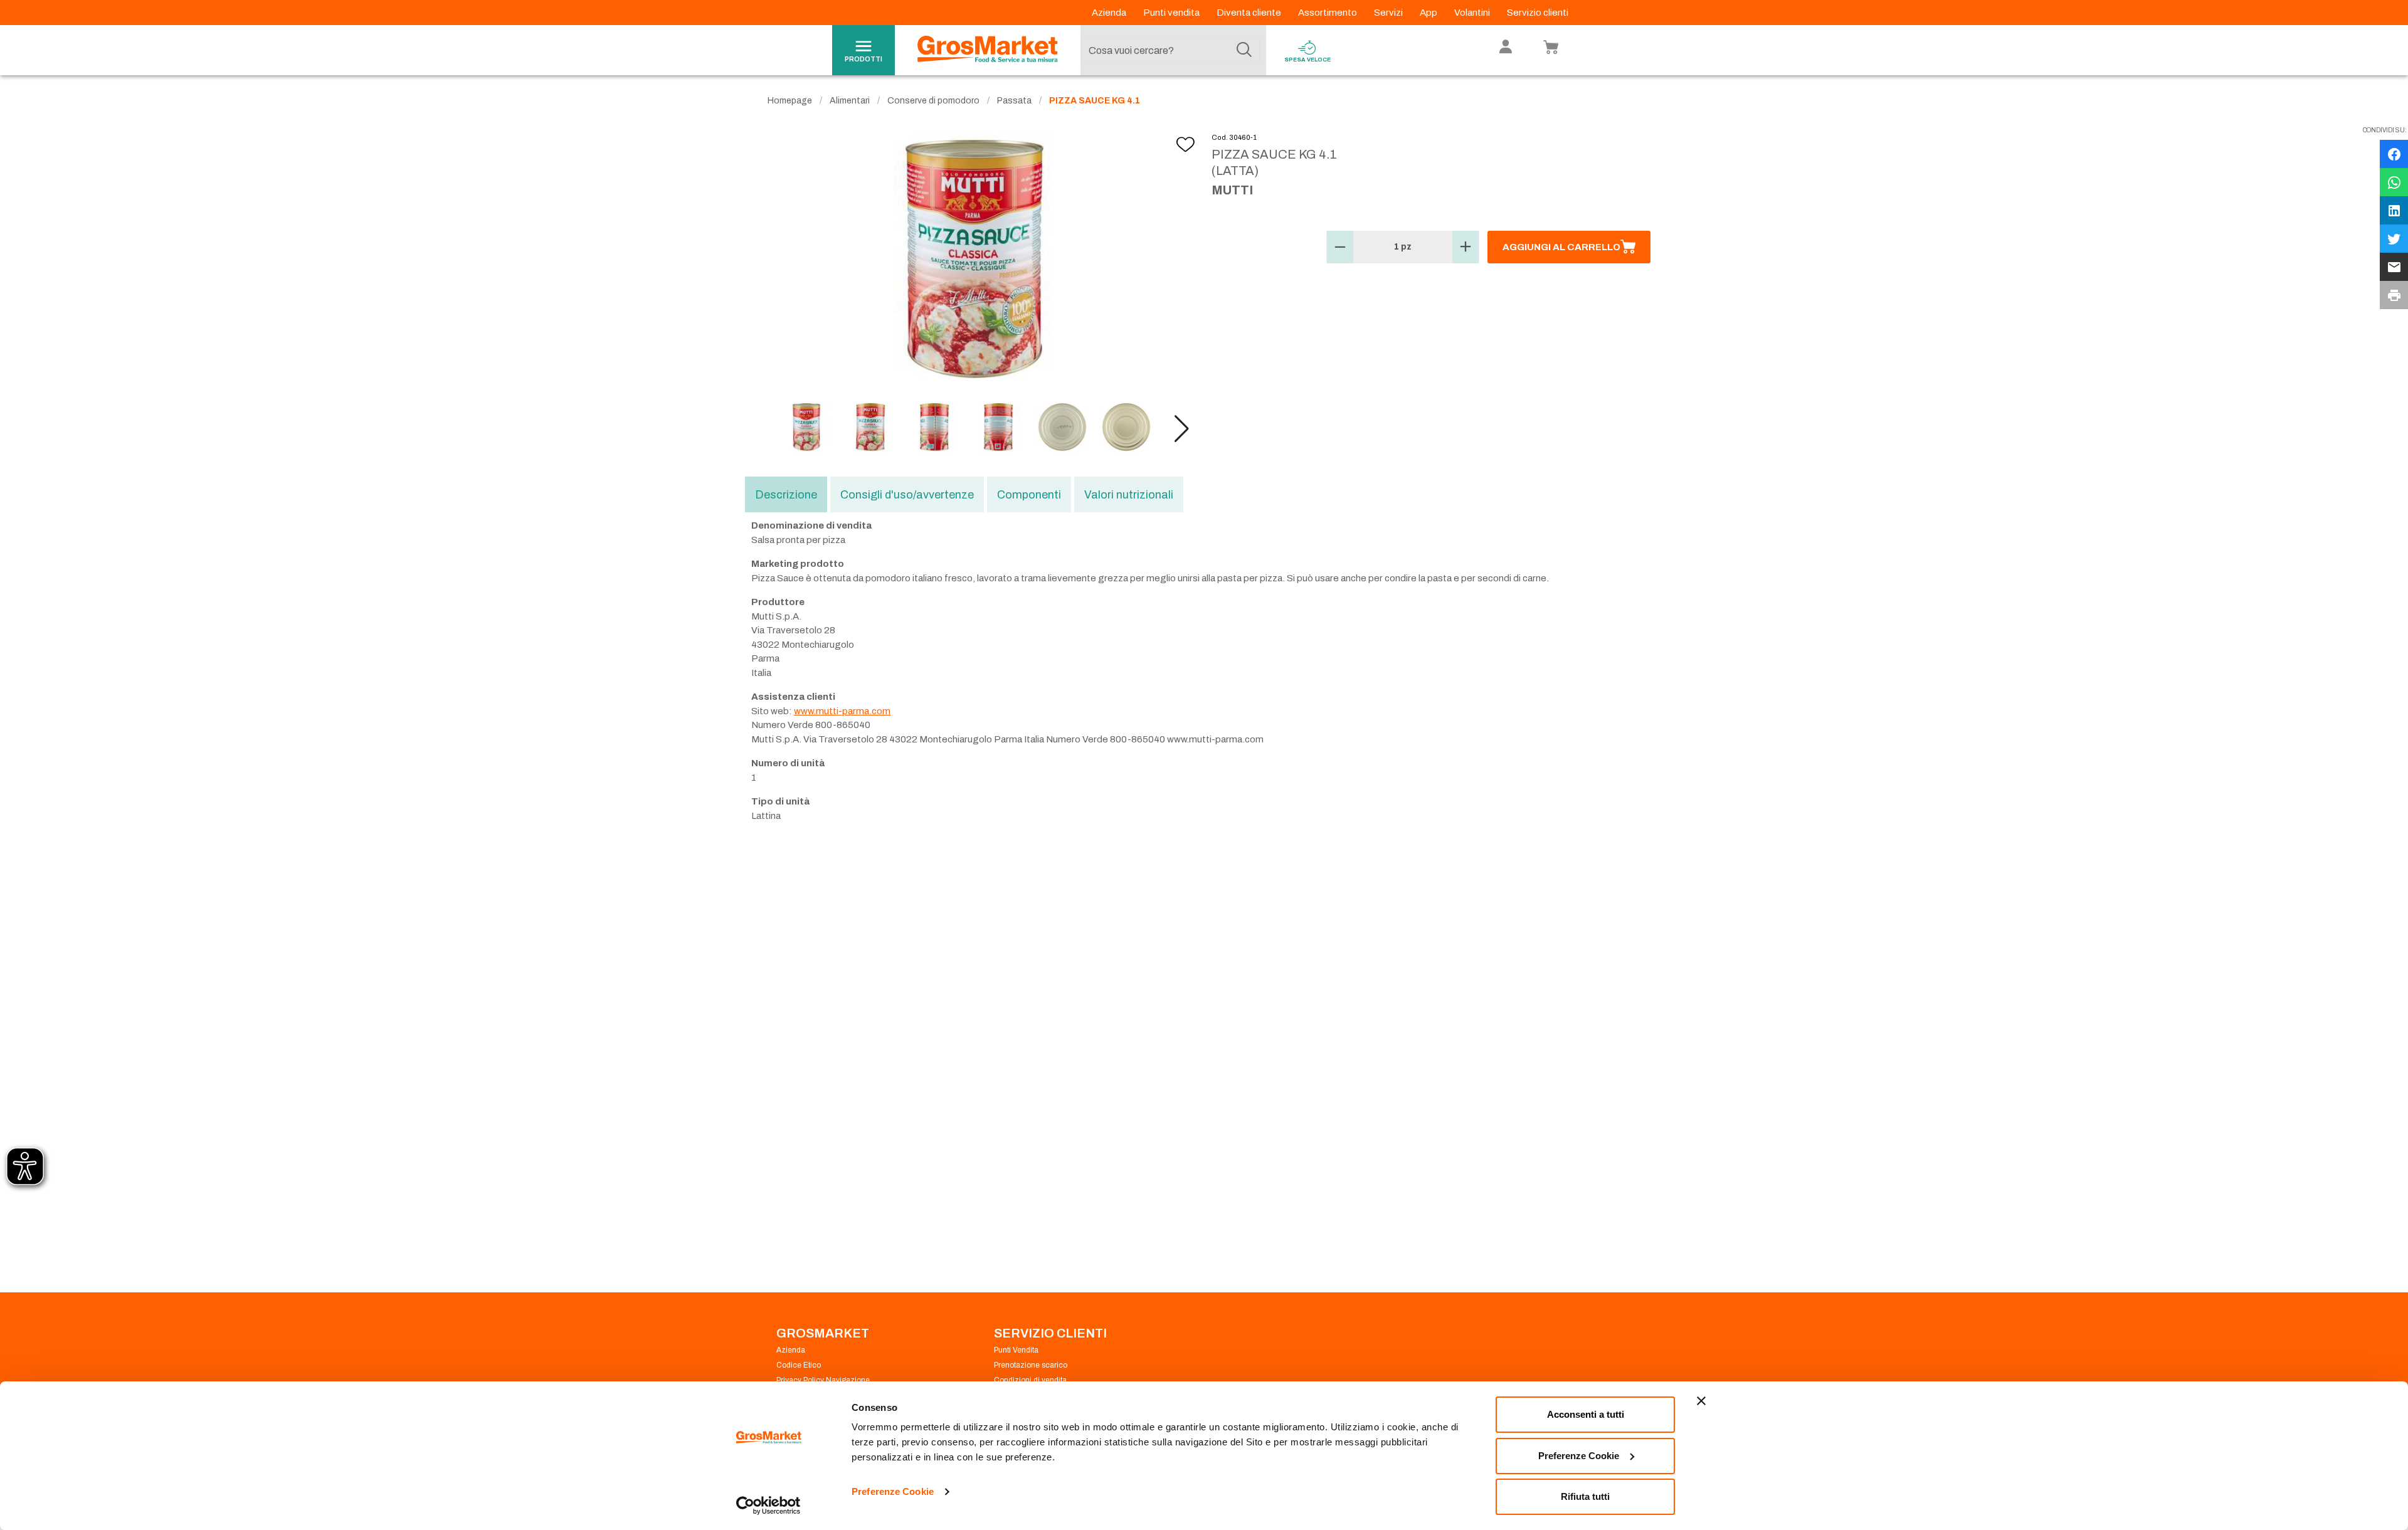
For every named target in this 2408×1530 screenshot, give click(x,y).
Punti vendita (1172, 13)
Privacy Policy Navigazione (823, 1380)
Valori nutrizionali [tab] (1129, 495)
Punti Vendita (1016, 1350)
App (1429, 13)
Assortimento (1328, 13)
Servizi (1389, 13)
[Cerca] (1244, 50)
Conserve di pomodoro (933, 101)
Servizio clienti (1538, 13)
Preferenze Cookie (893, 1491)
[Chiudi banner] (1701, 1401)
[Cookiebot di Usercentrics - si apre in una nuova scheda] (768, 1506)
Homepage (790, 101)
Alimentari (850, 101)
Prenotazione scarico (1031, 1365)
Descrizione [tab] (786, 495)
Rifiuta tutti (1585, 1496)
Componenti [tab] (1029, 495)
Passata (1014, 101)
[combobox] (1170, 50)
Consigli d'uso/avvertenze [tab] (907, 495)
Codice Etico (799, 1365)
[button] (1182, 429)
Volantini (1473, 13)
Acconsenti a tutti (1586, 1414)
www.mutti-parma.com (842, 711)
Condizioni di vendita (1030, 1380)
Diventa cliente (1250, 13)
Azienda (1110, 13)
